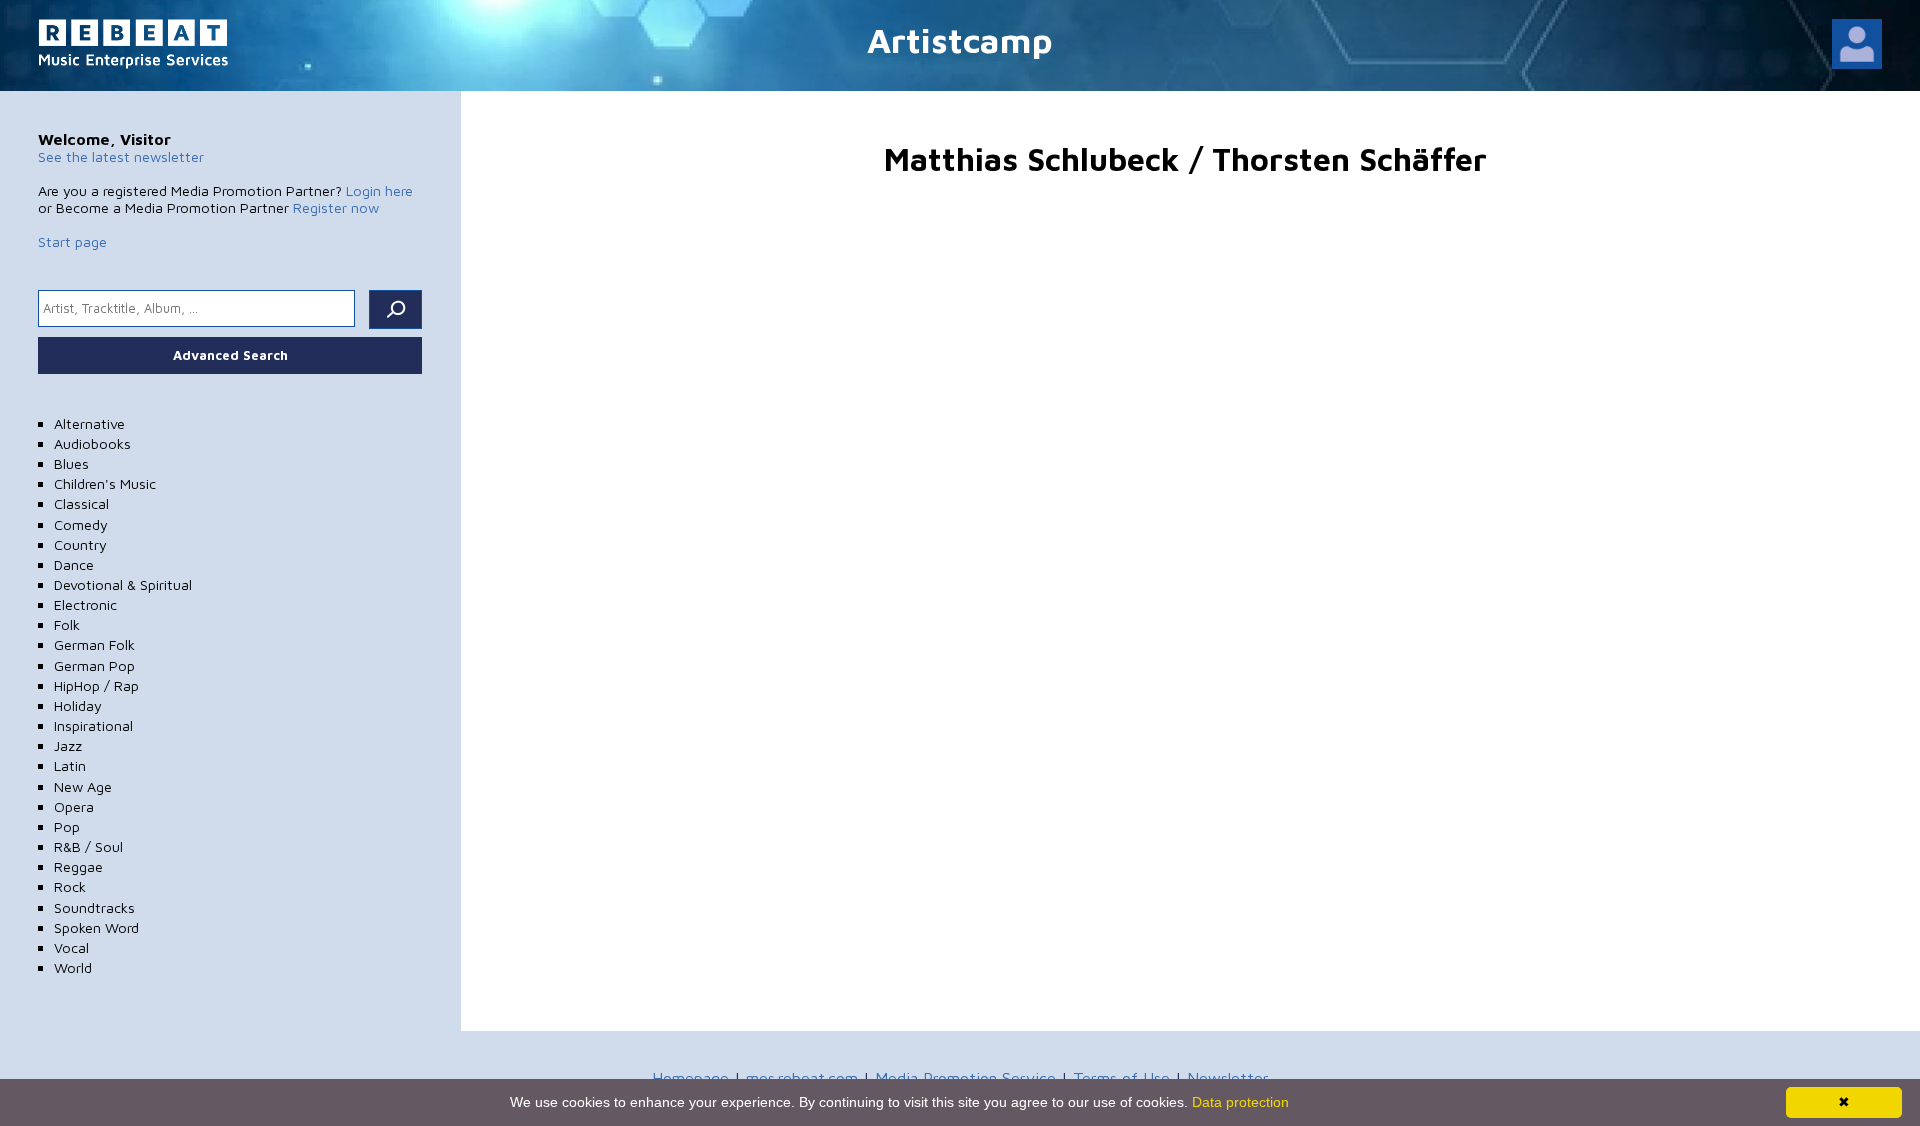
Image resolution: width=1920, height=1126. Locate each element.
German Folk (94, 644)
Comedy (81, 524)
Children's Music (105, 483)
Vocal (71, 947)
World (73, 967)
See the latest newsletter (121, 156)
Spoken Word (96, 927)
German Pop (94, 665)
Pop (67, 826)
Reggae (78, 866)
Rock (70, 886)
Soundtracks (94, 907)
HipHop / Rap (96, 685)
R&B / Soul (88, 846)
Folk (67, 624)
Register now (336, 207)
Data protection (1240, 1102)
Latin (70, 765)
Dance (74, 564)
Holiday (78, 705)
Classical (81, 503)
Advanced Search (230, 355)
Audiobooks (92, 443)
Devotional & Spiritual (123, 584)
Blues (71, 463)
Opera (74, 806)
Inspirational (93, 725)
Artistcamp (960, 39)
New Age (83, 786)
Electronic (85, 604)
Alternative (89, 423)
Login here (379, 190)
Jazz (68, 745)
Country (80, 544)
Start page (72, 241)
